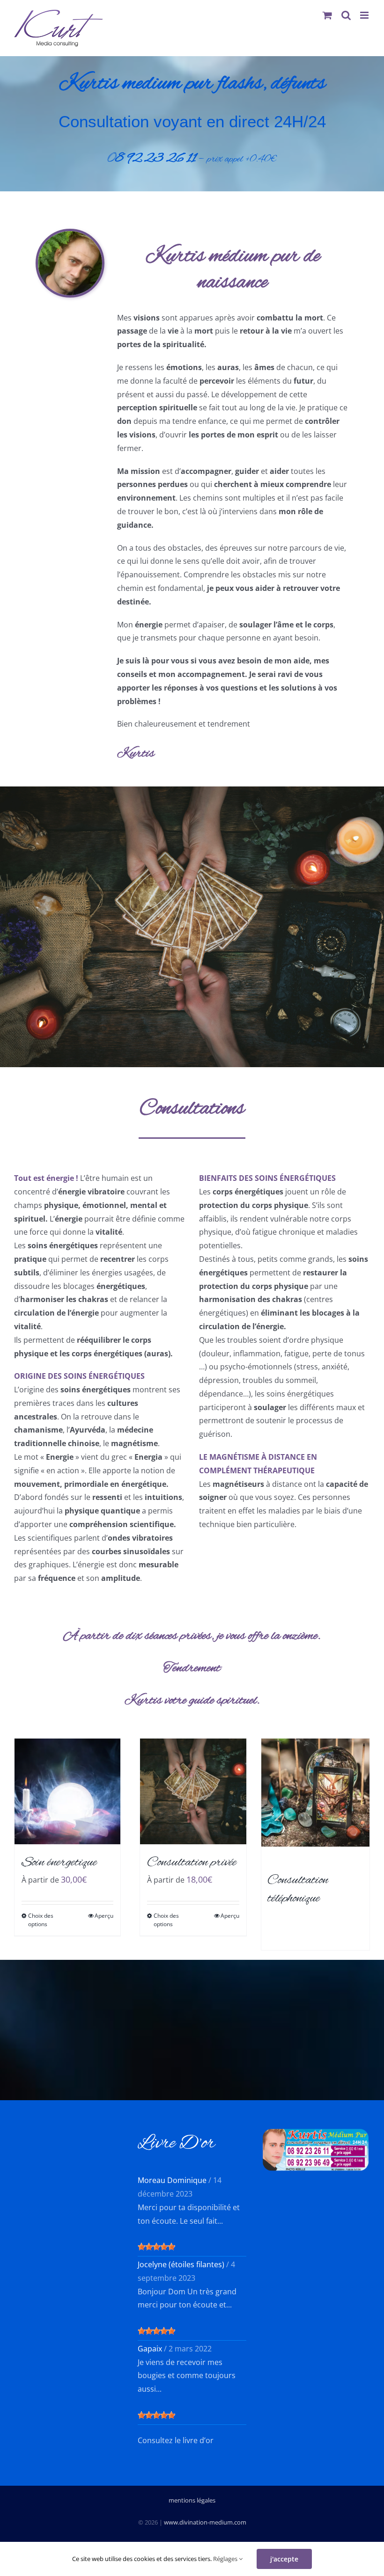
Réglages (226, 2559)
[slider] (156, 2247)
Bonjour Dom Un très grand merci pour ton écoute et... (187, 2298)
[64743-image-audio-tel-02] (315, 1742)
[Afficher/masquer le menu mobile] (365, 15)
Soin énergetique (59, 1863)
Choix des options (41, 1920)
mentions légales (192, 2500)
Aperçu (104, 1916)
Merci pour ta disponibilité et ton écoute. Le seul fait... (189, 2214)
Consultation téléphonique (298, 1889)
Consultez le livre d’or (176, 2440)
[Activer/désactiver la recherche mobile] (346, 15)
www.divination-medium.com (205, 2522)
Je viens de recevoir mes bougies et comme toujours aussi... (187, 2376)
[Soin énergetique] (67, 1791)
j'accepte (284, 2559)
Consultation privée (192, 1863)
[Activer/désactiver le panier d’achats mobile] (327, 15)
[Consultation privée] (193, 1791)
